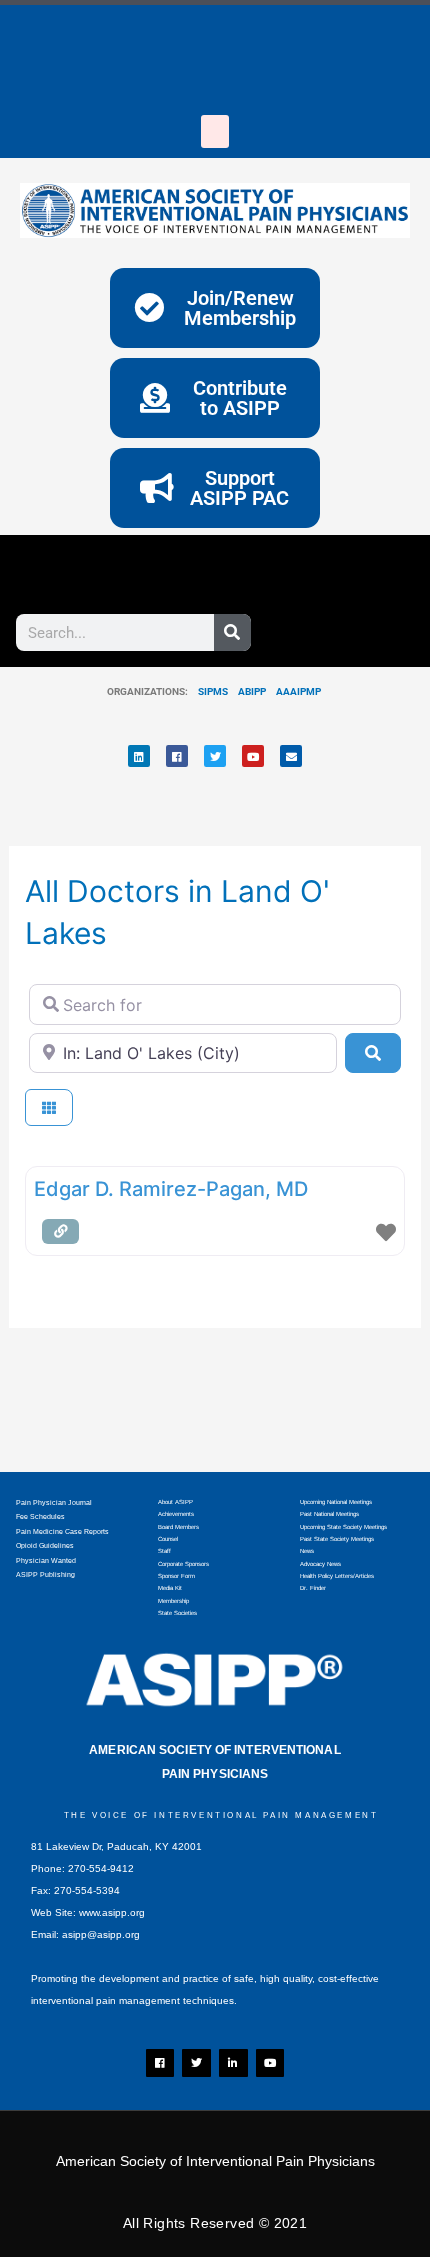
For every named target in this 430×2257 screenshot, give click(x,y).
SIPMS (208, 691)
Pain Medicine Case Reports (62, 1531)
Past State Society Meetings (337, 1539)
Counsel (168, 1539)
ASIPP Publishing (45, 1574)
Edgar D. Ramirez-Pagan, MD (171, 1189)
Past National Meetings (329, 1514)
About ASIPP (175, 1502)
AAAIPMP (298, 691)
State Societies (177, 1613)
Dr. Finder (313, 1588)
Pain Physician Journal (54, 1502)
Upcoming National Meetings (336, 1502)
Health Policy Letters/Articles (337, 1576)
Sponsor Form (176, 1576)
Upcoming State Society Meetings (343, 1527)
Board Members (178, 1527)
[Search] (232, 632)
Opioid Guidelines (45, 1545)
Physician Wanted (46, 1560)
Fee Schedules (40, 1516)
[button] (215, 131)
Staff (164, 1551)
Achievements (176, 1514)
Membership (173, 1601)
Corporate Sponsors (183, 1564)
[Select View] (49, 1107)
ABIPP (252, 691)
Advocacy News (320, 1564)
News (307, 1551)
